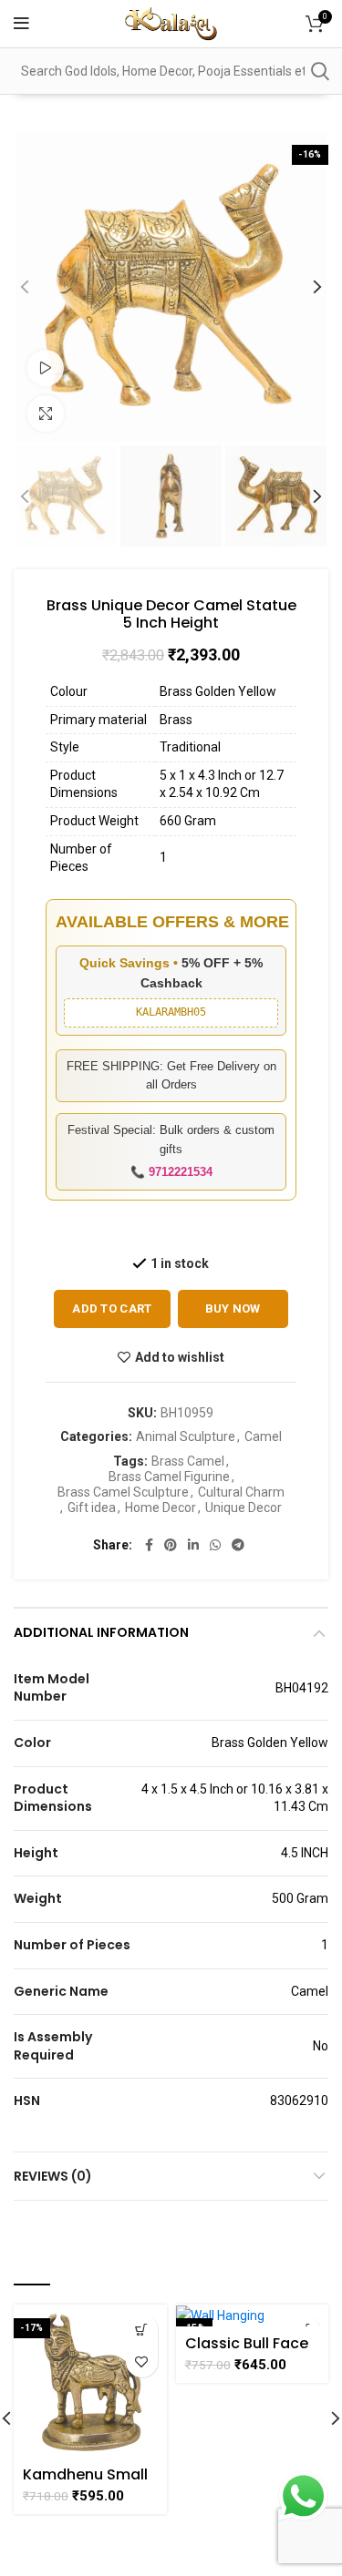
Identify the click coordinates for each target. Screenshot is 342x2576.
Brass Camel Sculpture (123, 1492)
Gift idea (92, 1508)
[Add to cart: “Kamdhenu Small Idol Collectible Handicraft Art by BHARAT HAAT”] (142, 2330)
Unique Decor (244, 1508)
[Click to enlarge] (46, 414)
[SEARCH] (319, 71)
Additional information (101, 1632)
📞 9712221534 (171, 1172)
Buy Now (233, 1308)
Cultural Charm (241, 1492)
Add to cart (112, 1308)
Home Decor (161, 1508)
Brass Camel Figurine (169, 1477)
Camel (263, 1436)
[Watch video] (46, 368)
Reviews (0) (53, 2176)
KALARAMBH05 (171, 1012)
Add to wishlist (180, 1357)
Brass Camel (188, 1461)
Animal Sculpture (186, 1436)
